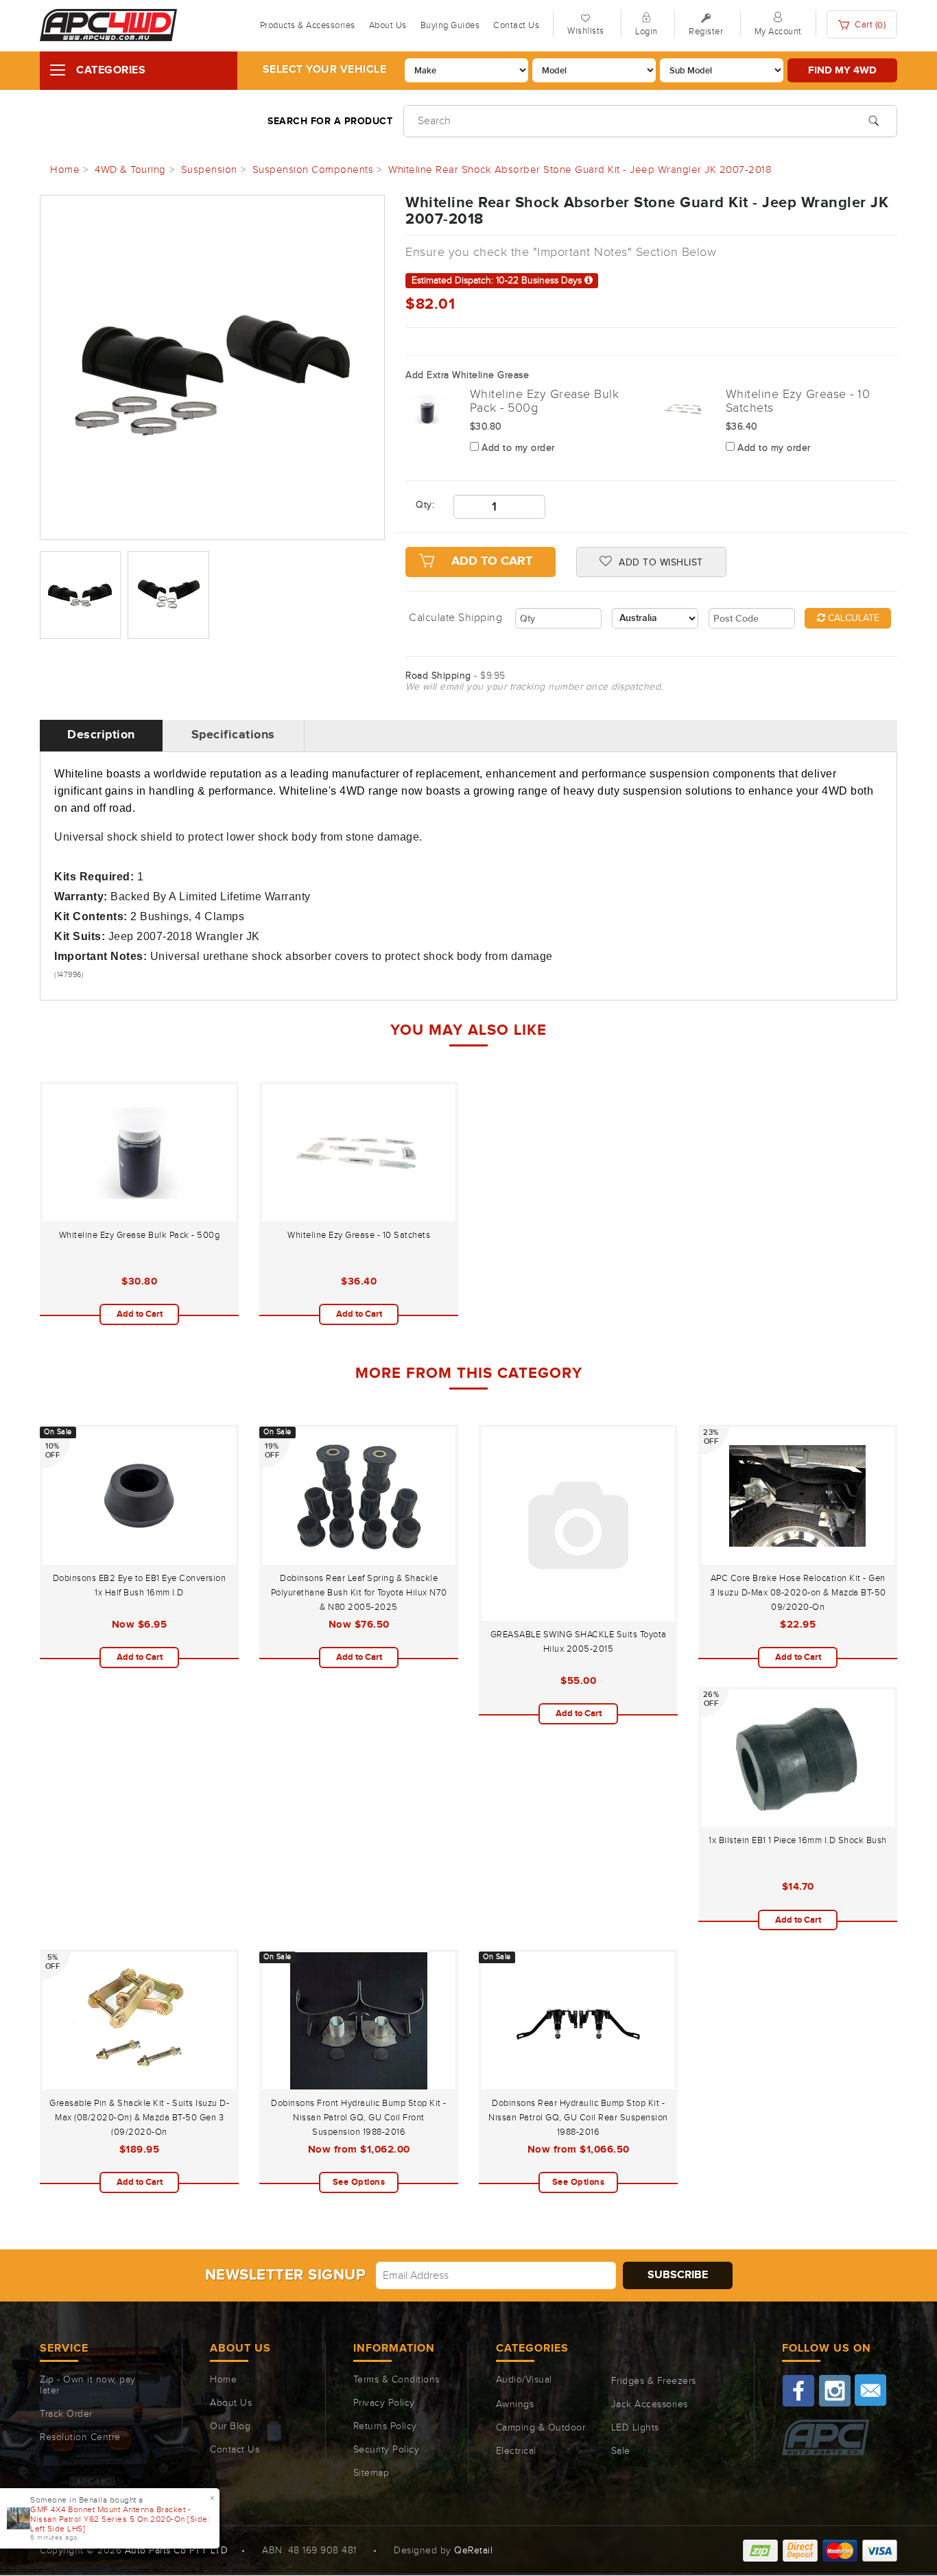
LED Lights (635, 2428)
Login (647, 32)
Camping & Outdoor (541, 2428)
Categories (111, 70)
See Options (359, 2182)
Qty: (424, 505)
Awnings (515, 2404)
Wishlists (586, 31)
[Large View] (80, 595)
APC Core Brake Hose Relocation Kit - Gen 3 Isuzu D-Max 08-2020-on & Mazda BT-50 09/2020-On (798, 1593)
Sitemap (371, 2473)
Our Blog (230, 2426)
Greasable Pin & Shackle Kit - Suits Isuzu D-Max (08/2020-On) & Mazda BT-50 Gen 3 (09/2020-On (139, 2118)
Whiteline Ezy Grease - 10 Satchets (359, 1235)
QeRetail (473, 2551)
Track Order (66, 2414)
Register (706, 32)
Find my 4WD (842, 70)
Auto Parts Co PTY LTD (177, 2551)
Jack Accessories (650, 2404)
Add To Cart (492, 561)
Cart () (869, 25)
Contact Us (516, 25)
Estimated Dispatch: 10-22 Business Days (498, 281)
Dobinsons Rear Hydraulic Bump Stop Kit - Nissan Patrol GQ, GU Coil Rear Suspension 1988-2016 (578, 2118)
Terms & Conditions (396, 2380)
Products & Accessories (308, 25)
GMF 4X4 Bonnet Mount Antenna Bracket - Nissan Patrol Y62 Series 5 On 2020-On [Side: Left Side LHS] (120, 2519)
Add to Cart (140, 1314)
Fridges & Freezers (654, 2381)
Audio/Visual (524, 2380)
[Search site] (874, 119)
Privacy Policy (384, 2403)
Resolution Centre (80, 2437)
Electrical (516, 2451)
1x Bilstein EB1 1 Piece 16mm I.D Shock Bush (798, 1840)
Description (101, 735)
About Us (388, 25)
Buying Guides (450, 25)
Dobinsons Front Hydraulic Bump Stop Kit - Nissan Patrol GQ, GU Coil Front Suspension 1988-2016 (359, 2118)
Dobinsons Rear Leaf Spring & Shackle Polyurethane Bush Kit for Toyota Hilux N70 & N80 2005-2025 (359, 1593)
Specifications (233, 735)
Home (223, 2380)
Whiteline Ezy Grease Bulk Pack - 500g (140, 1235)
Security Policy (387, 2450)
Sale (621, 2451)
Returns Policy (385, 2426)
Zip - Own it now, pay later (88, 2385)
